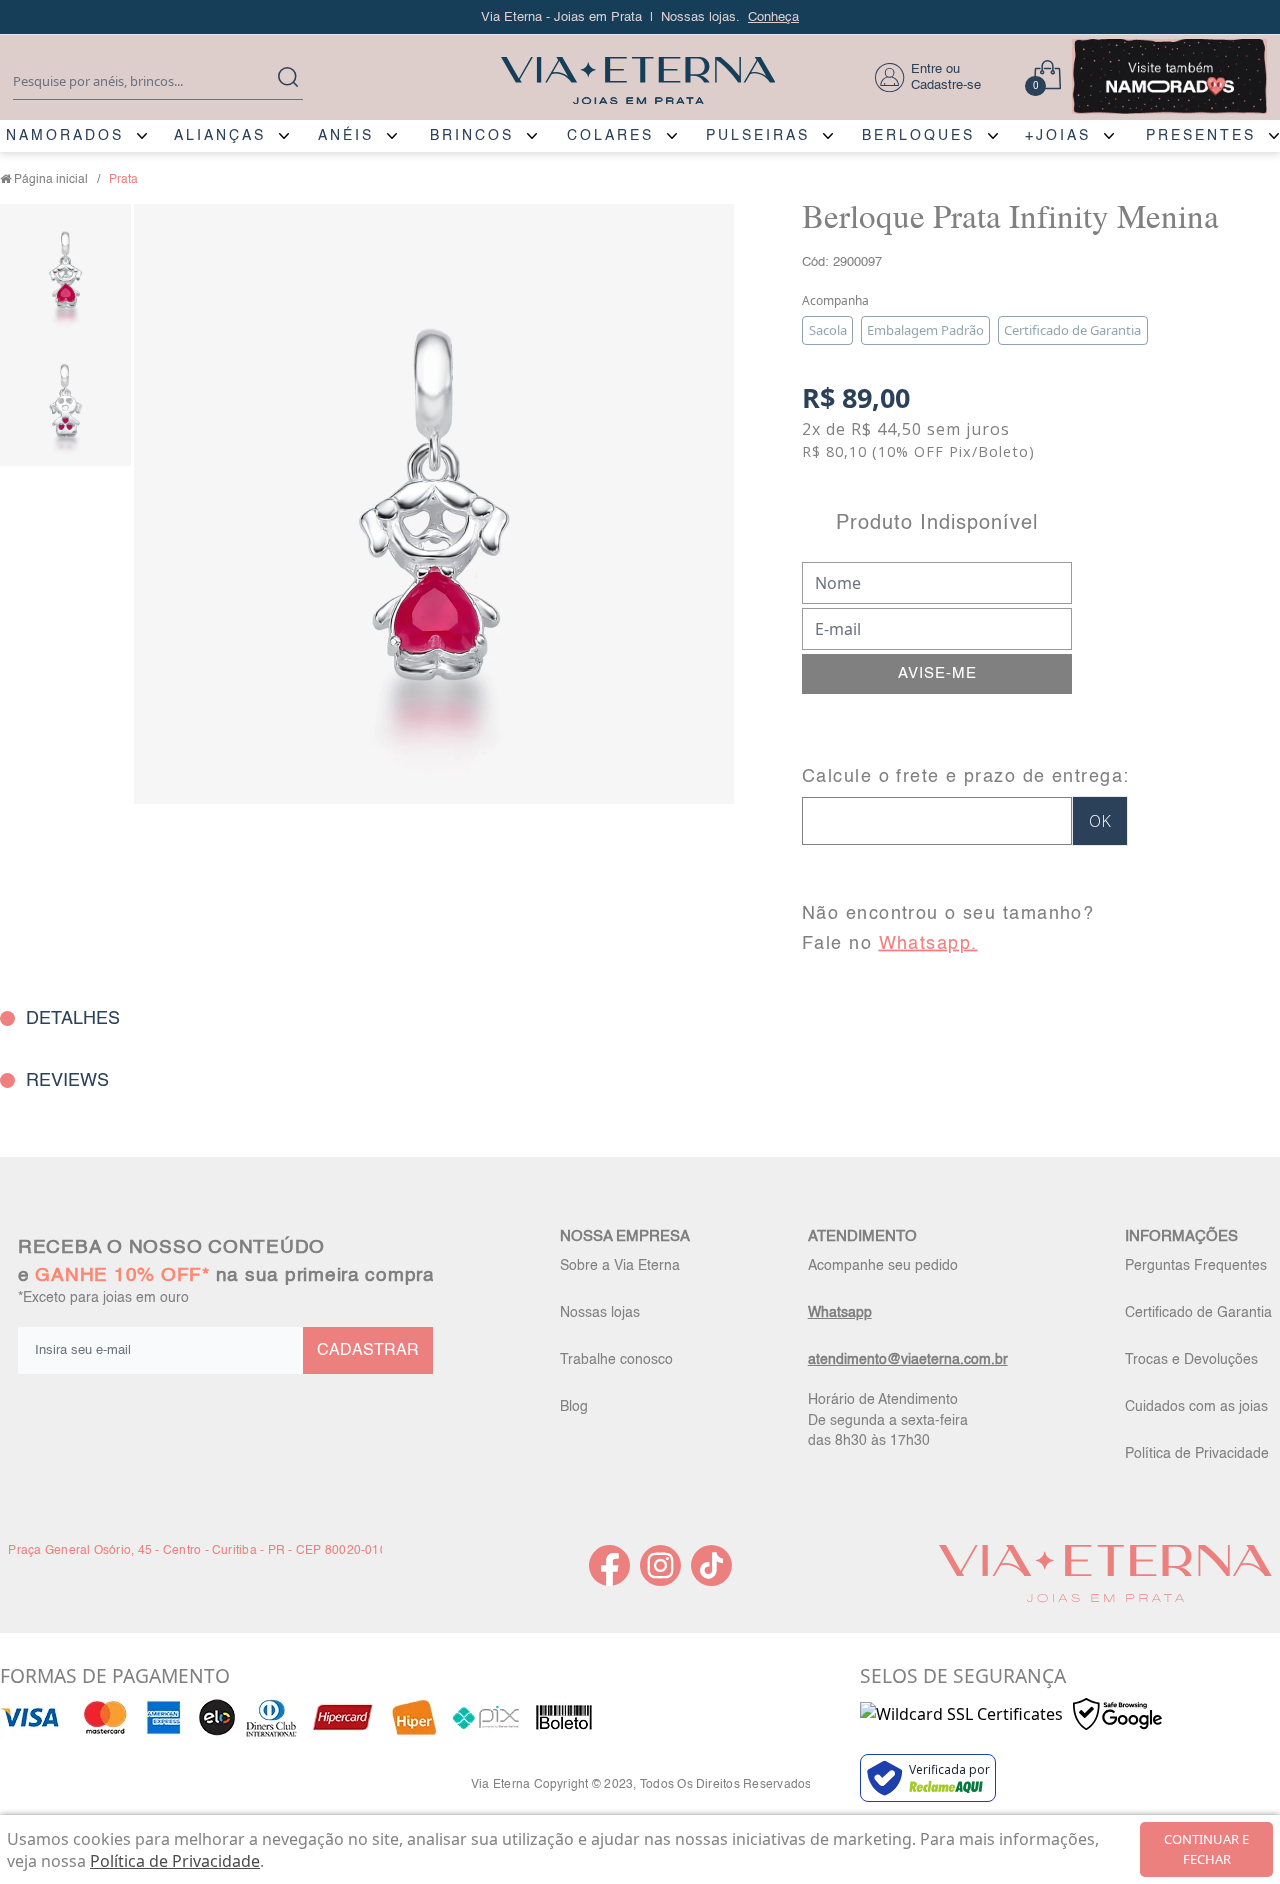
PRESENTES (1201, 136)
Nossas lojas (600, 1313)
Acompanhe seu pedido (883, 1266)
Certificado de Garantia (1198, 1313)
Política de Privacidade (1197, 1454)
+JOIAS (1058, 136)
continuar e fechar (1206, 1849)
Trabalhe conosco (616, 1360)
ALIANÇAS (220, 136)
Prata (123, 180)
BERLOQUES (918, 136)
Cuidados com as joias (1196, 1407)
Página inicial (51, 180)
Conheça (773, 17)
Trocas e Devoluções (1191, 1360)
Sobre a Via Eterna (620, 1266)
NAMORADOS (65, 136)
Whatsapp (840, 1313)
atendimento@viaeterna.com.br (908, 1360)
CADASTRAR (368, 1351)
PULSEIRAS (758, 136)
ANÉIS (346, 136)
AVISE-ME (937, 673)
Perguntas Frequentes (1196, 1266)
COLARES (610, 136)
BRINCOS (472, 136)
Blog (574, 1407)
